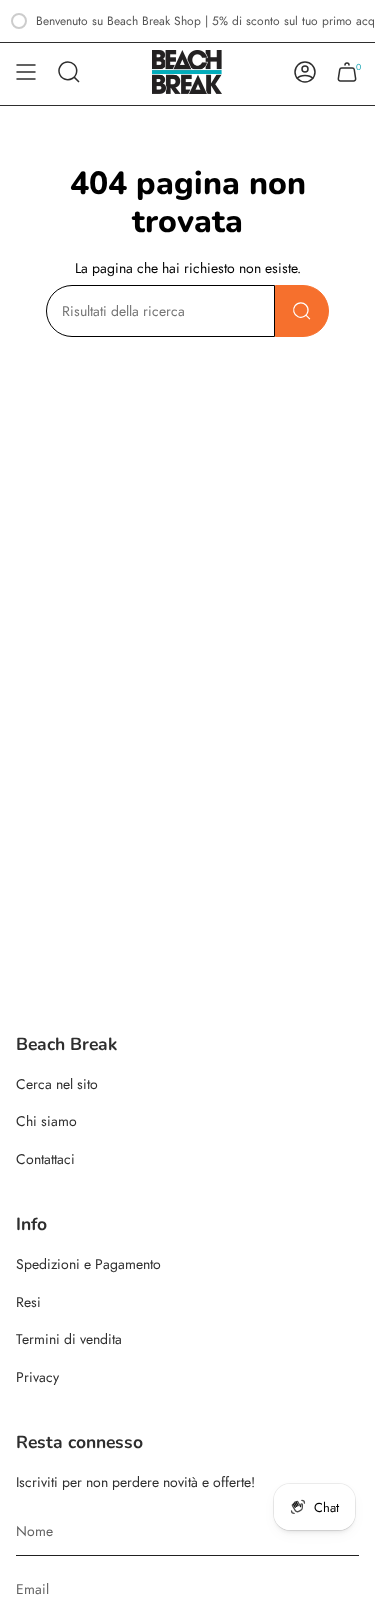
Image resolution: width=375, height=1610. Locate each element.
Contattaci (45, 1159)
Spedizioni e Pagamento (88, 1264)
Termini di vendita (69, 1339)
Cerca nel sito (57, 1084)
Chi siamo (46, 1121)
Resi (28, 1302)
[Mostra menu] (26, 72)
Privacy (37, 1377)
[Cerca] (302, 311)
